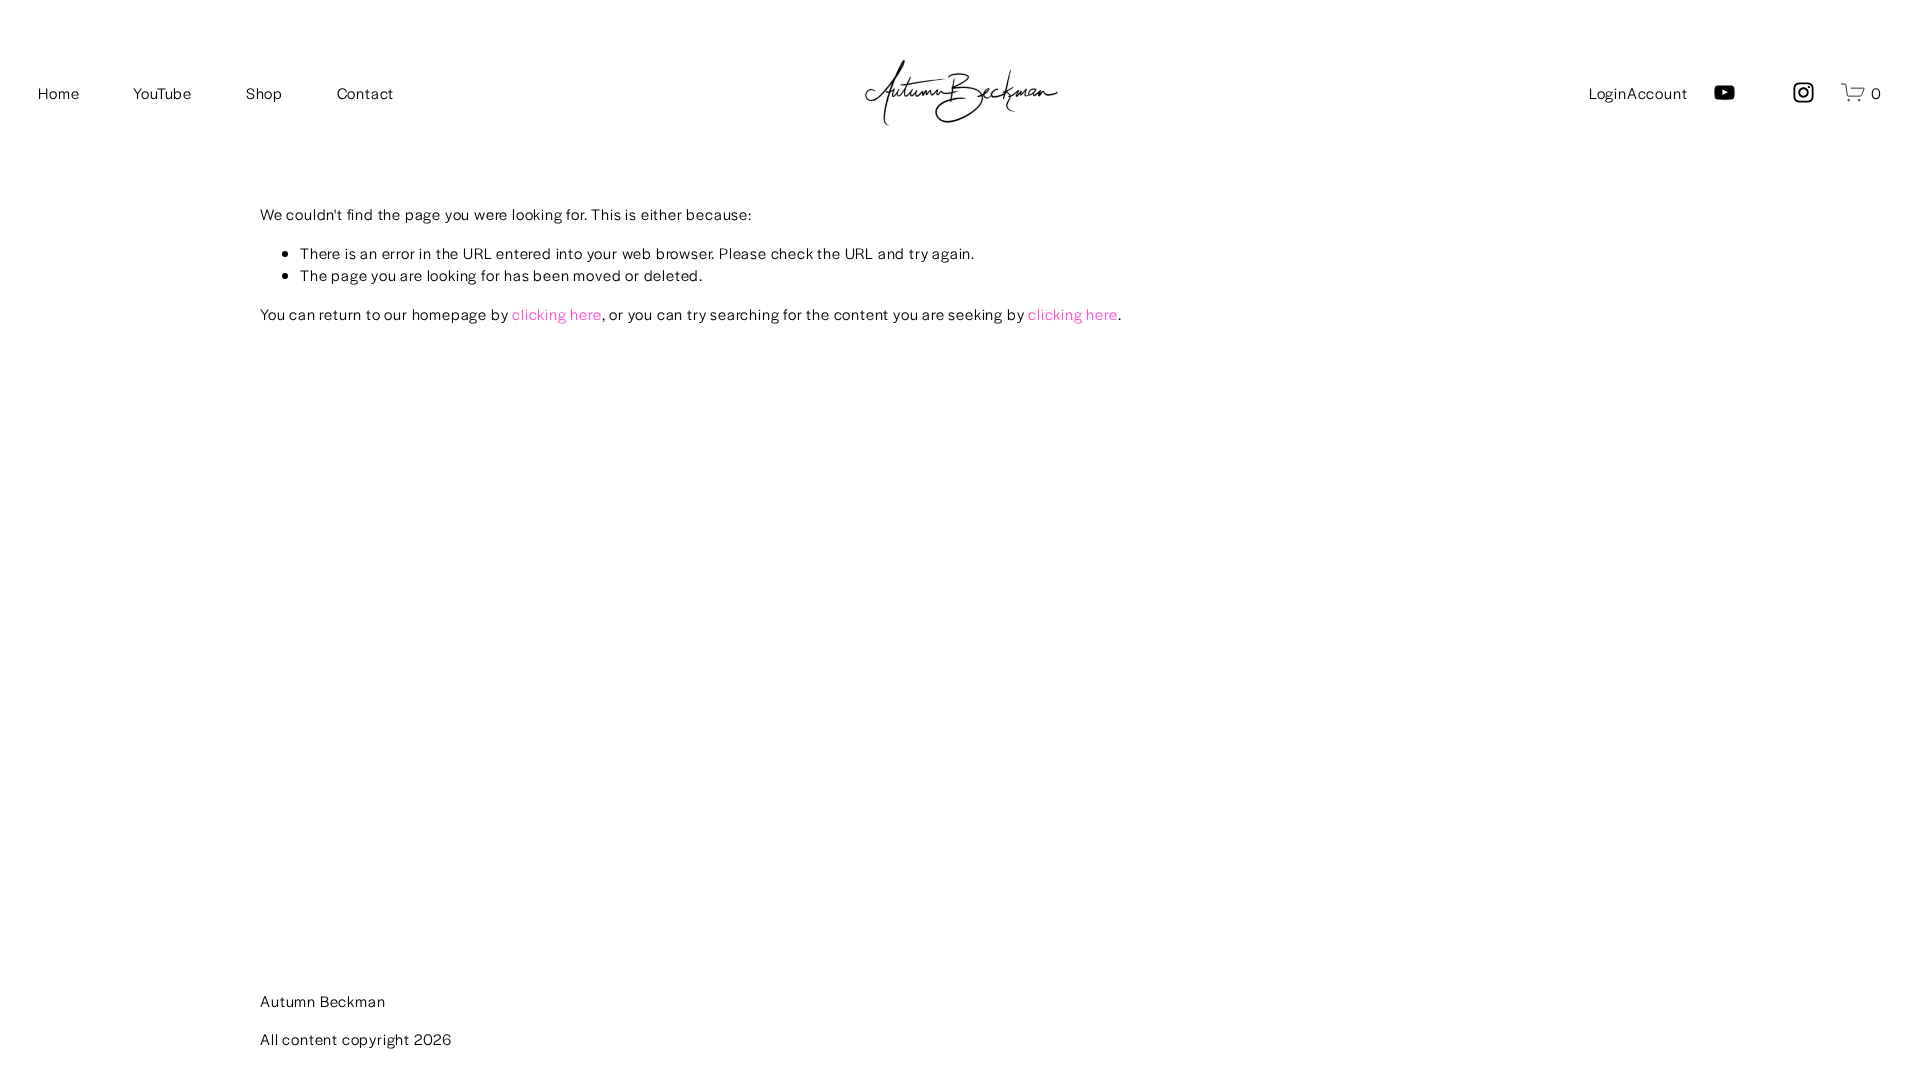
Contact (366, 92)
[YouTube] (1724, 92)
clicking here (556, 313)
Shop (264, 92)
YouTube (162, 92)
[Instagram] (1803, 92)
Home (58, 92)
